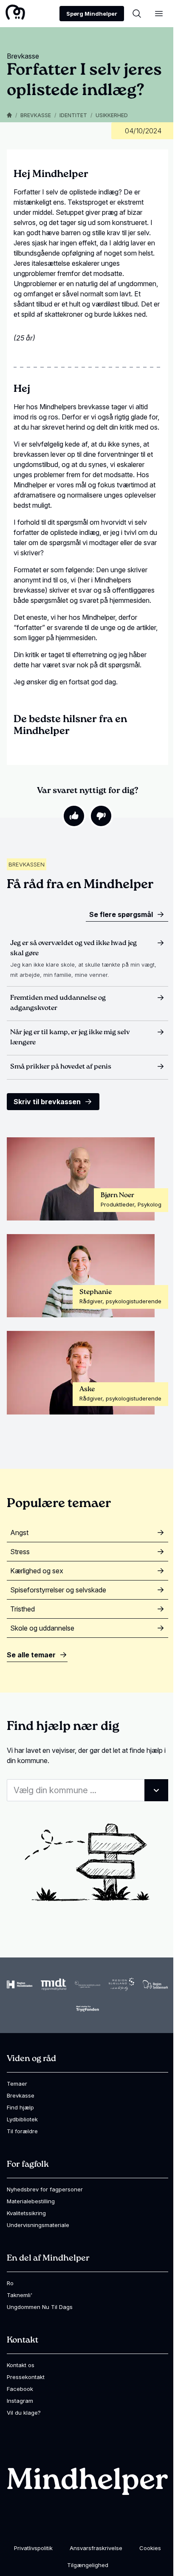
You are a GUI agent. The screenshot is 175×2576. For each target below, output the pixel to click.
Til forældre (22, 2131)
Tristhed (23, 1609)
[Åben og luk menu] (159, 14)
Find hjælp (20, 2107)
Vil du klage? (24, 2413)
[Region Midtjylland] (54, 1984)
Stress (20, 1552)
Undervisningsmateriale (38, 2225)
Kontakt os (21, 2365)
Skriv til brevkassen (47, 1102)
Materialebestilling (31, 2201)
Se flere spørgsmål (121, 914)
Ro (10, 2283)
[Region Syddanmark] (155, 1985)
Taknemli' (20, 2295)
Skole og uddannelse (42, 1628)
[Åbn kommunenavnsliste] (156, 1790)
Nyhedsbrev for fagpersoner (45, 2189)
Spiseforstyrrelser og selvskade (58, 1590)
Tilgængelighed (88, 2565)
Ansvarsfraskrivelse (96, 2548)
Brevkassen (27, 864)
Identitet (73, 115)
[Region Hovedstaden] (20, 1984)
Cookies (150, 2548)
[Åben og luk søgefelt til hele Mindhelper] (137, 14)
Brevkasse (36, 115)
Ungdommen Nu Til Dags (40, 2307)
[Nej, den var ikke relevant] (101, 816)
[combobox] (87, 1790)
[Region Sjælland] (121, 1985)
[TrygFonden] (87, 2009)
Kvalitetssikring (26, 2213)
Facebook (20, 2389)
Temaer (17, 2084)
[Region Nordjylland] (87, 1984)
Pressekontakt (26, 2377)
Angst (19, 1533)
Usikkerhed (112, 115)
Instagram (20, 2401)
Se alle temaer (31, 1655)
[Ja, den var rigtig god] (74, 816)
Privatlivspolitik (33, 2548)
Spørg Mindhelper (92, 14)
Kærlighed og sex (37, 1571)
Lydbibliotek (22, 2119)
